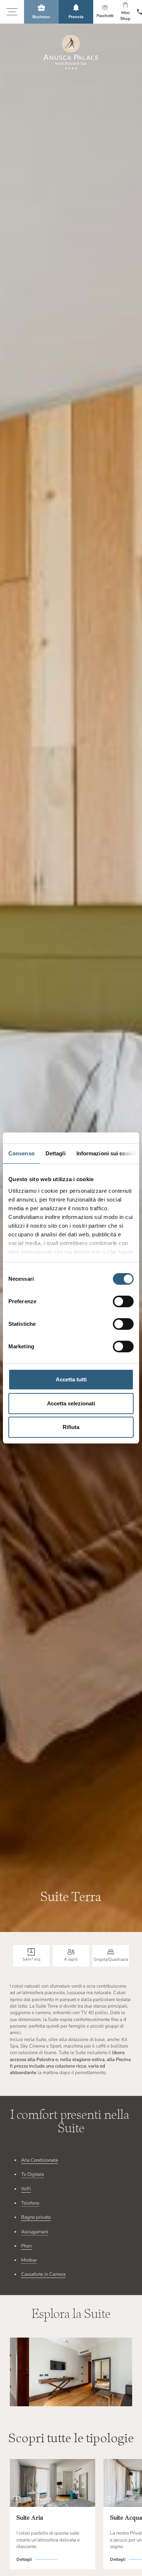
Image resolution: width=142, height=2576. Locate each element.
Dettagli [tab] (56, 1153)
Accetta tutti (71, 1379)
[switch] (123, 1301)
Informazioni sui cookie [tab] (106, 1153)
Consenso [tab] (21, 1153)
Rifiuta (71, 1427)
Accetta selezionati (71, 1403)
